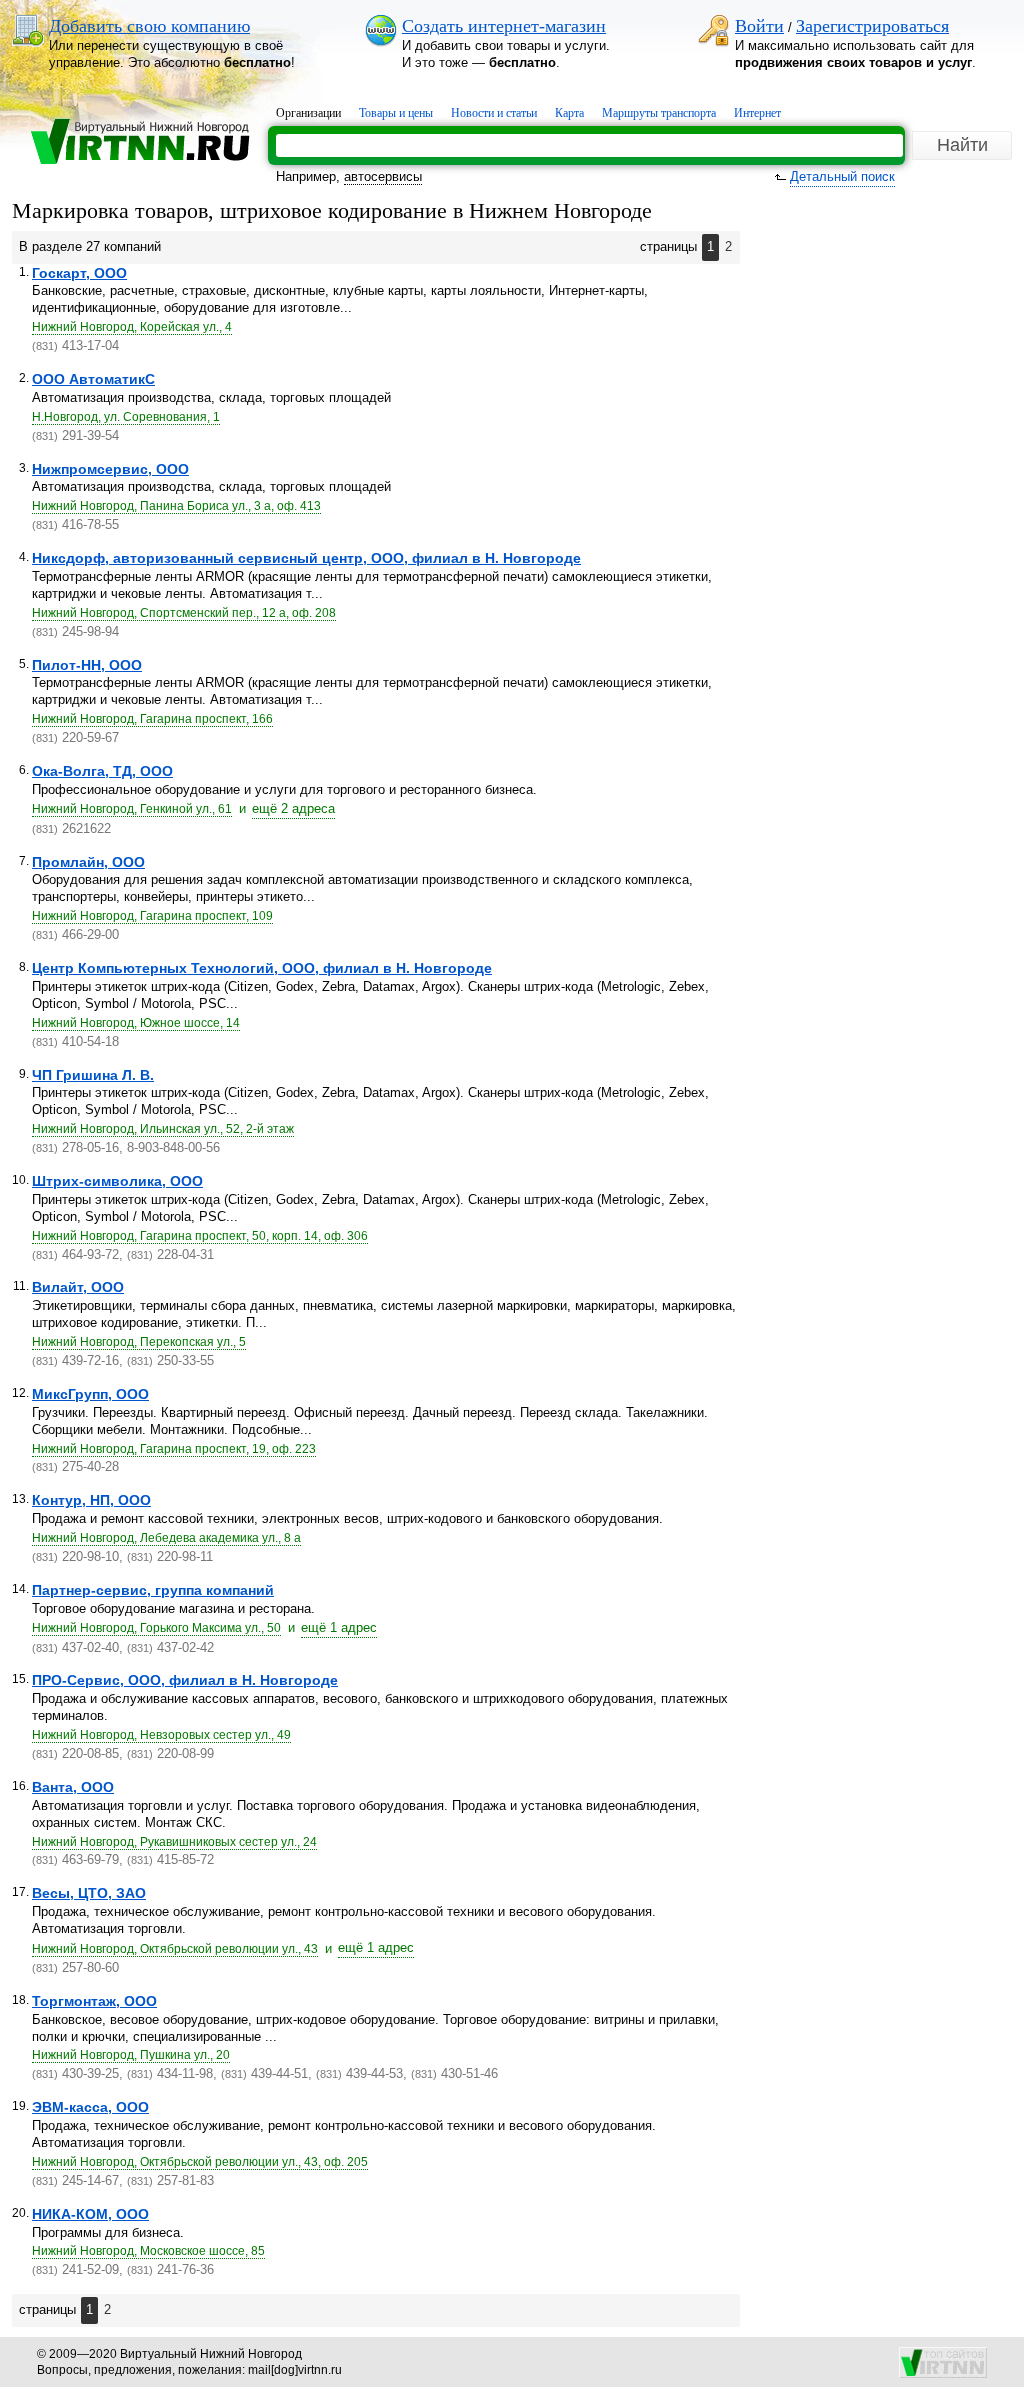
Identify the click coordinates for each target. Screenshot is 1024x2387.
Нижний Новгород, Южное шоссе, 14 (136, 1023)
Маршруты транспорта (659, 113)
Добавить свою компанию (149, 26)
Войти (759, 26)
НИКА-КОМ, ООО (90, 2214)
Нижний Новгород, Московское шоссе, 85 (148, 2251)
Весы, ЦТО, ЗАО (89, 1893)
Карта (569, 113)
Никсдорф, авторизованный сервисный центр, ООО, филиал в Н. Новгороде (306, 558)
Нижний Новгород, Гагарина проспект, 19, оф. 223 (174, 1449)
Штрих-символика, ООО (117, 1181)
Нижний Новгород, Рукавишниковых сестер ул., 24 (174, 1842)
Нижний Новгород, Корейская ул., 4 (132, 327)
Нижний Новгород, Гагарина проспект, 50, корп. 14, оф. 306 (200, 1236)
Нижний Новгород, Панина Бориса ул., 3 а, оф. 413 (176, 506)
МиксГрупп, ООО (90, 1394)
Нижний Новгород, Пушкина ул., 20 (131, 2055)
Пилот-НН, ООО (87, 665)
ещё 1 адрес (339, 1627)
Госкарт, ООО (79, 273)
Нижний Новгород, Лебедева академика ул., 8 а (166, 1538)
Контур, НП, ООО (91, 1500)
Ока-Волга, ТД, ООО (102, 771)
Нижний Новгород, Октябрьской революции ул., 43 (175, 1949)
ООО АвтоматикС (93, 379)
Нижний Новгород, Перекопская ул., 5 (139, 1342)
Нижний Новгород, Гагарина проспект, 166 (152, 719)
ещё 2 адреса (293, 808)
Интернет (757, 113)
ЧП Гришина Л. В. (93, 1075)
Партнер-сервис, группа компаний (153, 1590)
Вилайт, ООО (78, 1287)
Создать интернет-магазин (504, 26)
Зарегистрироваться (872, 26)
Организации (308, 113)
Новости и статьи (494, 113)
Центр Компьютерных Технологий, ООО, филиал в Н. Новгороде (262, 968)
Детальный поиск (842, 176)
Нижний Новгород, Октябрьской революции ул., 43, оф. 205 (200, 2162)
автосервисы (383, 176)
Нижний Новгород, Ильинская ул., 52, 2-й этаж (163, 1129)
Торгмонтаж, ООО (94, 2001)
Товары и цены (396, 113)
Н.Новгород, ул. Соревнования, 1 (126, 417)
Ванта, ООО (73, 1787)
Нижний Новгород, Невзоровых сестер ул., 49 (161, 1735)
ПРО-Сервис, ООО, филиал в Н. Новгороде (185, 1680)
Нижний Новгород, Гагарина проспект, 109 (152, 916)
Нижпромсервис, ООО (110, 469)
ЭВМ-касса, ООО (90, 2107)
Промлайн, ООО (88, 862)
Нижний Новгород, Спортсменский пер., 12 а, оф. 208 (184, 613)
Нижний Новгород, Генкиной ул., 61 (132, 809)
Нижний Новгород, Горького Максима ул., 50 (156, 1628)
